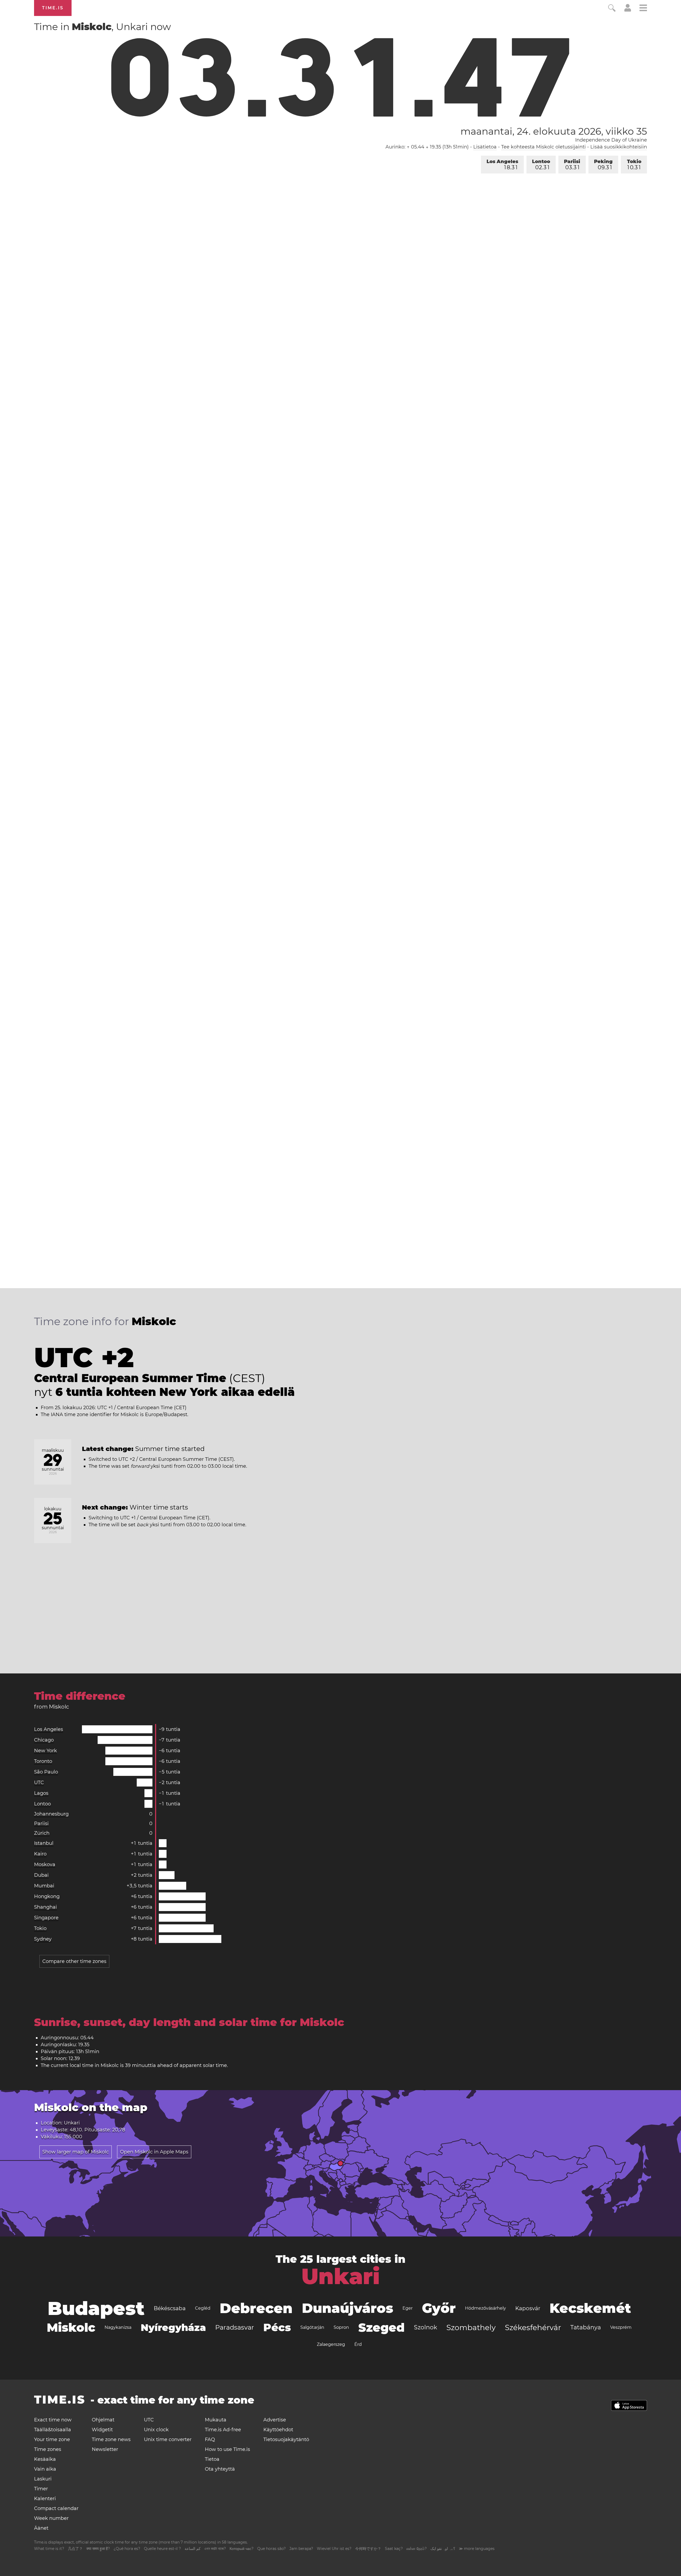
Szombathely (471, 2327)
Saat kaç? (394, 2549)
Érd (358, 2344)
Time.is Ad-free (223, 2430)
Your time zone (52, 2439)
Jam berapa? (301, 2549)
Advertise (275, 2420)
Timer (41, 2489)
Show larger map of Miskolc (76, 2152)
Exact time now (53, 2420)
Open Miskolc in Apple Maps (154, 2152)
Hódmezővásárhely (485, 2308)
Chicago (44, 1740)
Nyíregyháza (173, 2327)
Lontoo (541, 165)
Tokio (634, 165)
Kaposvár (528, 2308)
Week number (51, 2518)
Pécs (277, 2327)
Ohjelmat (103, 2420)
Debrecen (256, 2308)
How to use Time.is (227, 2449)
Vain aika (45, 2469)
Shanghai (45, 1907)
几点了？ (75, 2549)
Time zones (48, 2449)
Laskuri (43, 2479)
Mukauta (216, 2420)
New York (45, 1751)
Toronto (43, 1761)
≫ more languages (477, 2549)
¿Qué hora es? (127, 2549)
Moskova (45, 1864)
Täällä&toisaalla (53, 2430)
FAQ (210, 2439)
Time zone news (111, 2439)
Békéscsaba (170, 2308)
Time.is (53, 8)
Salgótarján (312, 2327)
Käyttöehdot (278, 2430)
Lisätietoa (485, 147)
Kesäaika (45, 2459)
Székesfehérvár (533, 2327)
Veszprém (621, 2327)
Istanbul (44, 1843)
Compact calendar (56, 2508)
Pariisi (572, 165)
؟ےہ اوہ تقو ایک (443, 2549)
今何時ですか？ (368, 2549)
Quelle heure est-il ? (162, 2549)
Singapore (46, 1918)
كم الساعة (193, 2549)
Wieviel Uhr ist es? (334, 2549)
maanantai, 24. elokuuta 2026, (554, 131)
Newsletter (105, 2449)
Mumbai (44, 1886)
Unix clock (156, 2430)
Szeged (381, 2327)
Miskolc (71, 2327)
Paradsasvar (235, 2327)
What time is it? (49, 2549)
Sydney (43, 1939)
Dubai (41, 1875)
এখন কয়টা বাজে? (215, 2549)
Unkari (341, 2276)
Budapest (96, 2308)
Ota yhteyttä (220, 2469)
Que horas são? (271, 2549)
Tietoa (212, 2459)
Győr (439, 2308)
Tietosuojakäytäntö (286, 2439)
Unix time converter (168, 2439)
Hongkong (47, 1896)
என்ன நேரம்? (417, 2549)
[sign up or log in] (628, 10)
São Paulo (46, 1772)
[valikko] (643, 9)
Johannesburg (51, 1814)
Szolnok (425, 2327)
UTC (39, 1783)
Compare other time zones (74, 1961)
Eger (408, 2308)
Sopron (341, 2327)
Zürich (42, 1833)
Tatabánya (586, 2327)
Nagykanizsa (118, 2327)
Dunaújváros (348, 2308)
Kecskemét (590, 2308)
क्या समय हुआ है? (98, 2549)
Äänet (41, 2528)
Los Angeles (502, 165)
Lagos (41, 1793)
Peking (603, 165)
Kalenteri (45, 2499)
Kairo (40, 1854)
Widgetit (102, 2430)
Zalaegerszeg (331, 2344)
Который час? (242, 2549)
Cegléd (203, 2308)
